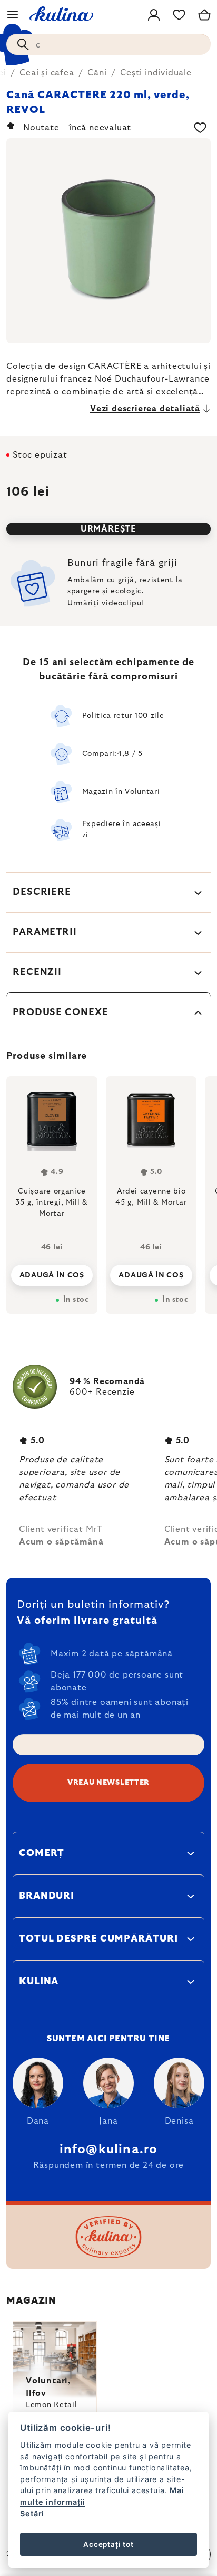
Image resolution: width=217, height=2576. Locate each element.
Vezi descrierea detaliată (145, 409)
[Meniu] (13, 15)
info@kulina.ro (109, 2149)
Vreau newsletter (108, 1783)
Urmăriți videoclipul (106, 603)
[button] (52, 1272)
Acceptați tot (108, 2544)
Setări (32, 2513)
